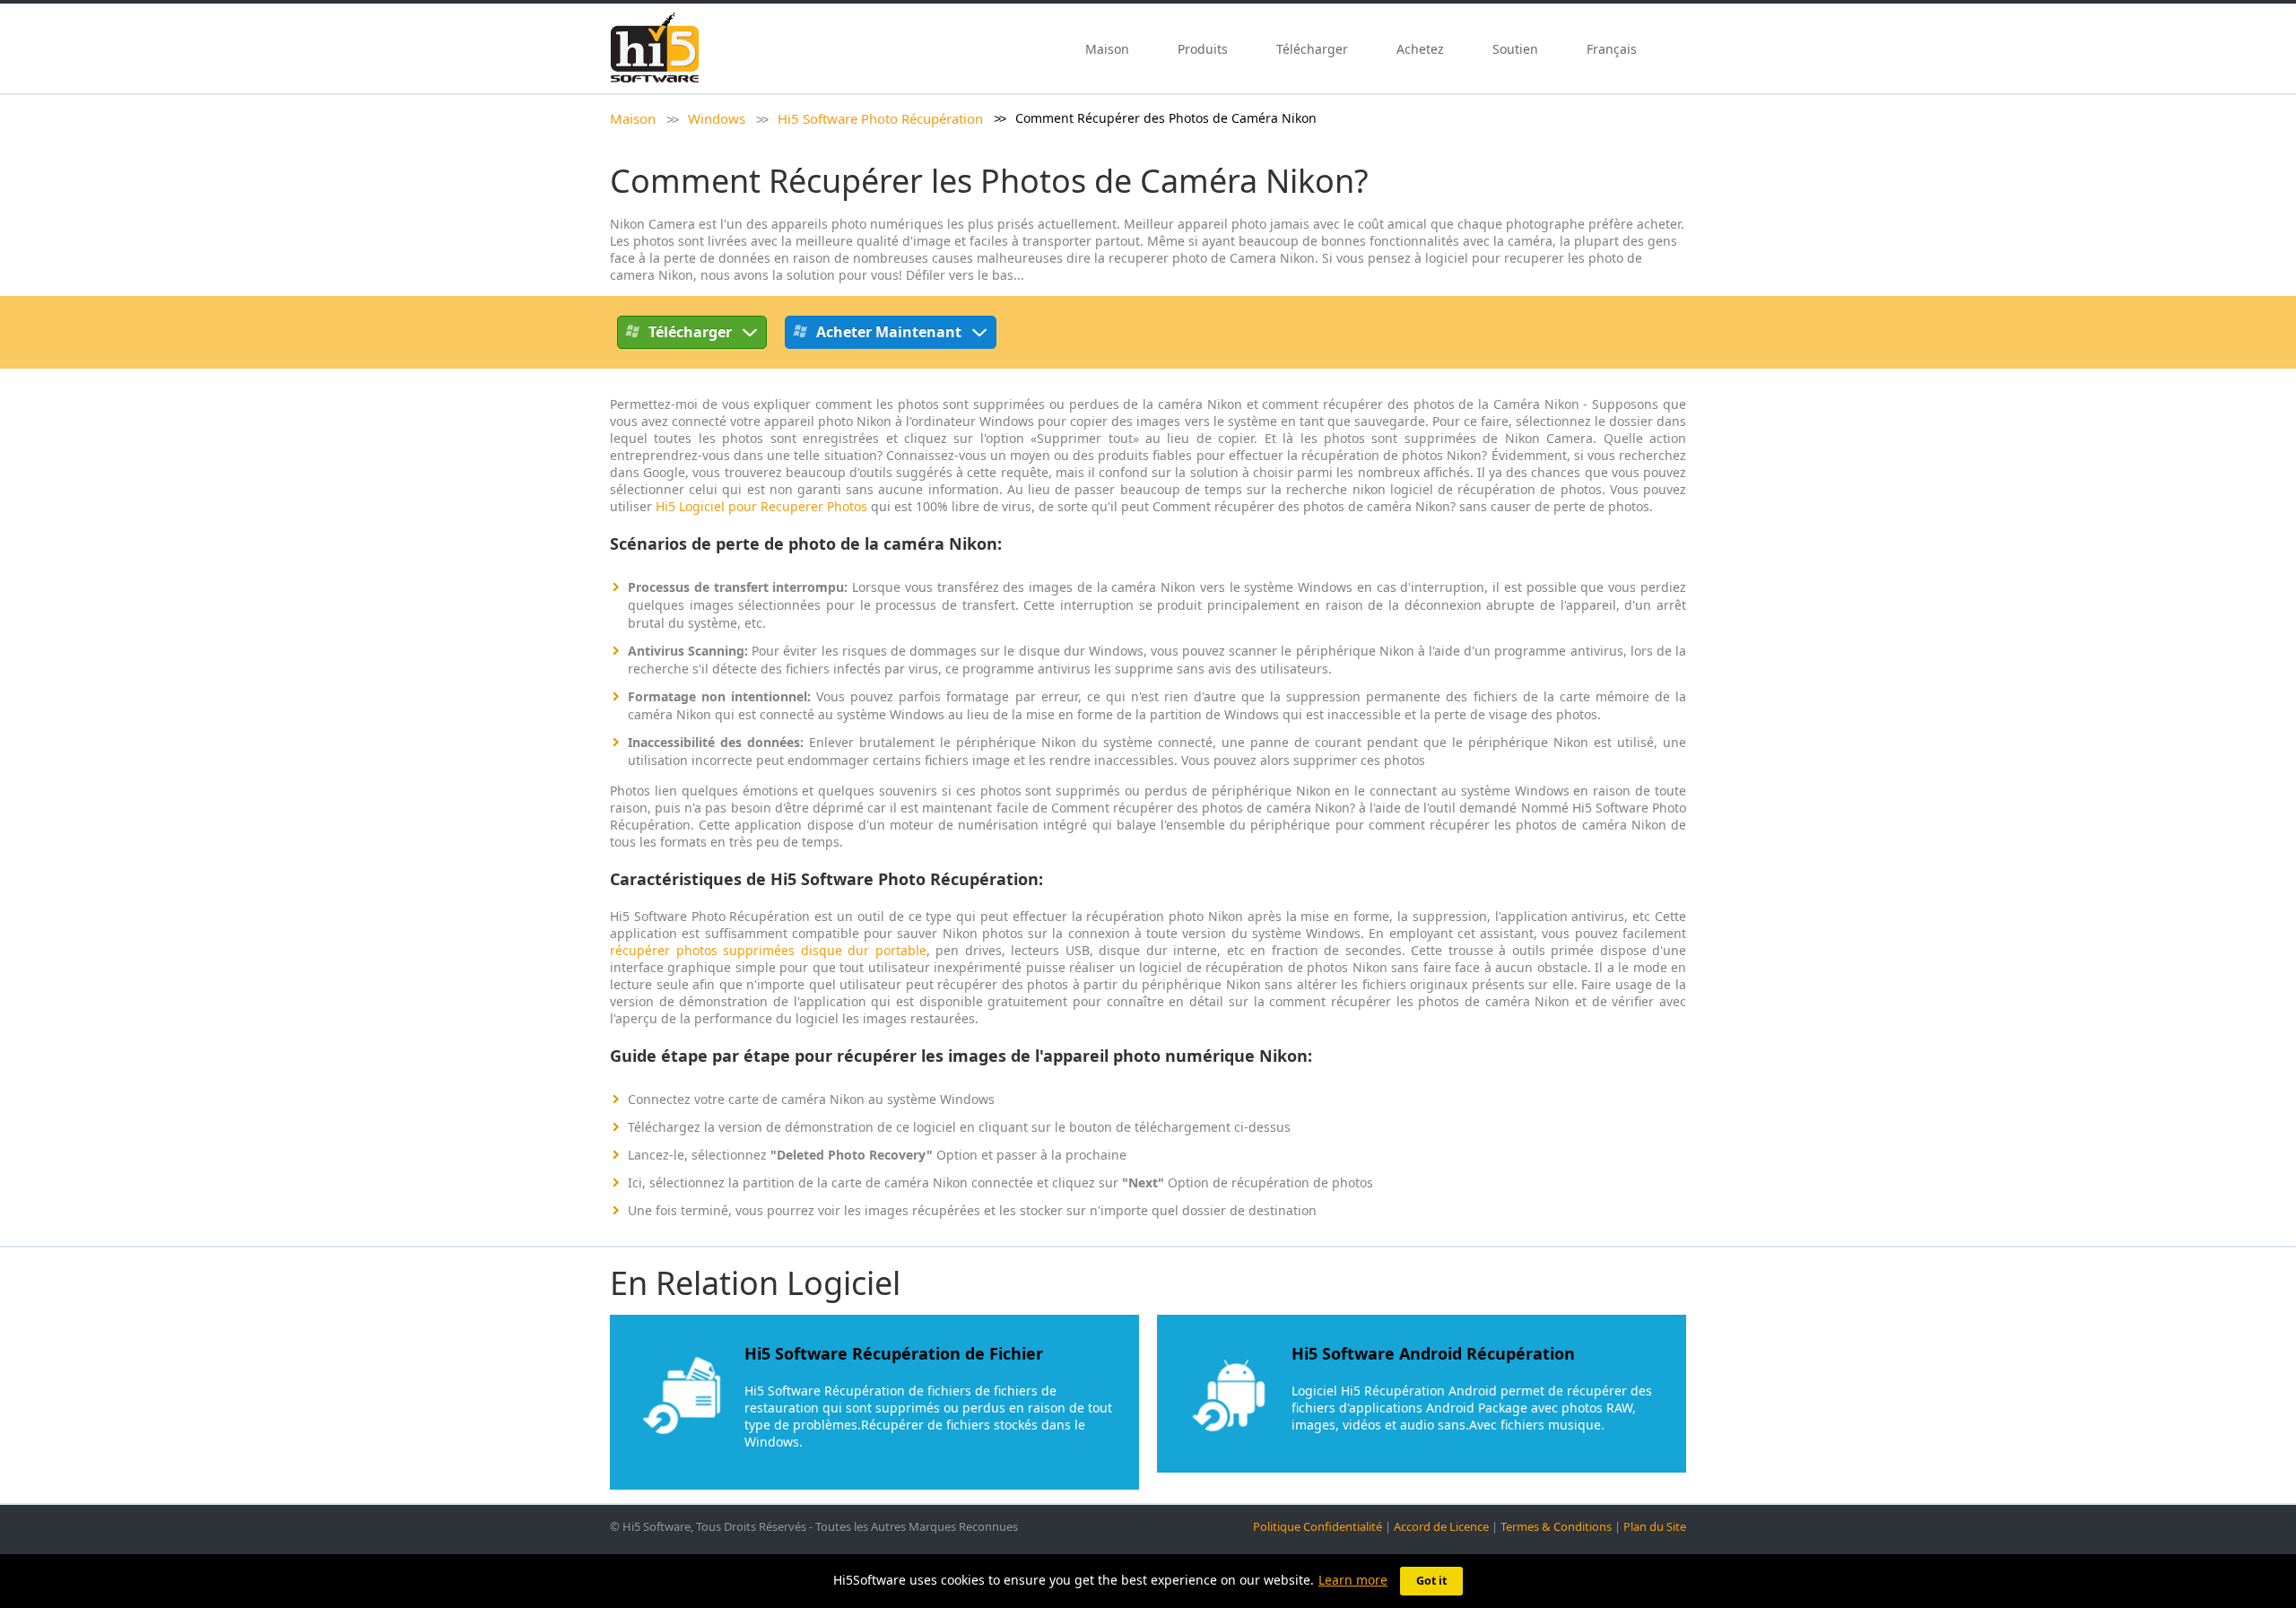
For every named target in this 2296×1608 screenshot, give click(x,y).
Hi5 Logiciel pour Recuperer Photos (761, 506)
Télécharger (1312, 49)
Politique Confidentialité (1318, 1526)
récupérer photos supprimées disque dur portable (768, 950)
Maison (1107, 49)
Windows (717, 118)
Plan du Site (1655, 1526)
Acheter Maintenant (889, 332)
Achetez (1420, 49)
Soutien (1515, 49)
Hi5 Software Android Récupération (1433, 1353)
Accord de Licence (1441, 1526)
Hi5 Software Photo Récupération (880, 118)
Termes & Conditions (1556, 1526)
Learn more (1353, 1580)
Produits (1203, 49)
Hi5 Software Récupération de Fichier (894, 1353)
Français (1613, 49)
